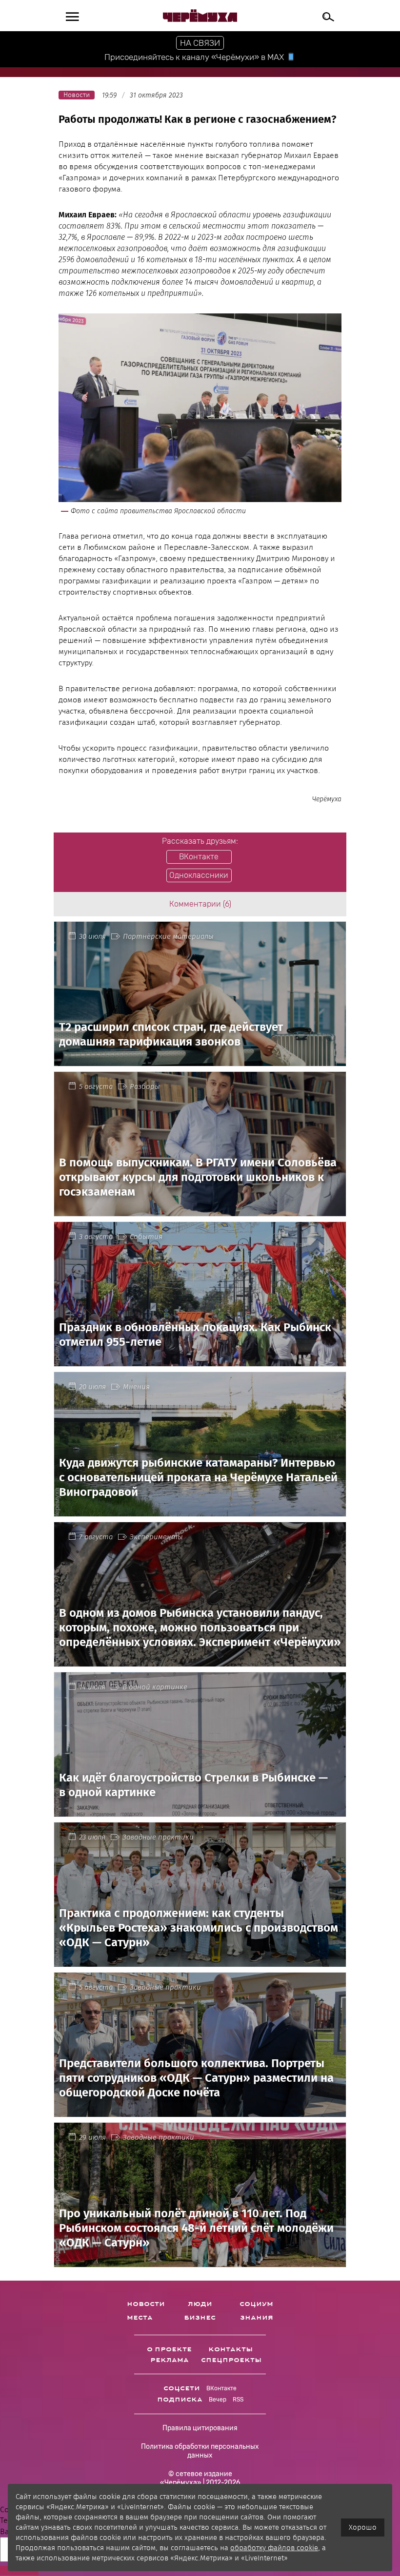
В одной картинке (155, 1687)
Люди (200, 2304)
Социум (256, 2304)
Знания (257, 2318)
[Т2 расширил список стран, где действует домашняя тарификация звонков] (200, 1060)
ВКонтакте (221, 2388)
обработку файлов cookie (274, 2548)
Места (140, 2318)
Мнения (136, 1387)
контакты (230, 2349)
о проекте (169, 2349)
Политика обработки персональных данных (200, 2451)
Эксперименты (156, 1537)
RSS (238, 2400)
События (146, 1237)
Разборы (145, 1086)
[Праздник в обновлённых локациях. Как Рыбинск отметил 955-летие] (200, 1360)
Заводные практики (158, 1837)
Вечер (218, 2400)
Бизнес (200, 2318)
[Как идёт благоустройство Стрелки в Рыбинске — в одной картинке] (200, 1811)
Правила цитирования (200, 2428)
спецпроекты (231, 2360)
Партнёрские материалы (168, 936)
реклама (170, 2360)
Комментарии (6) (200, 904)
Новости (146, 2304)
